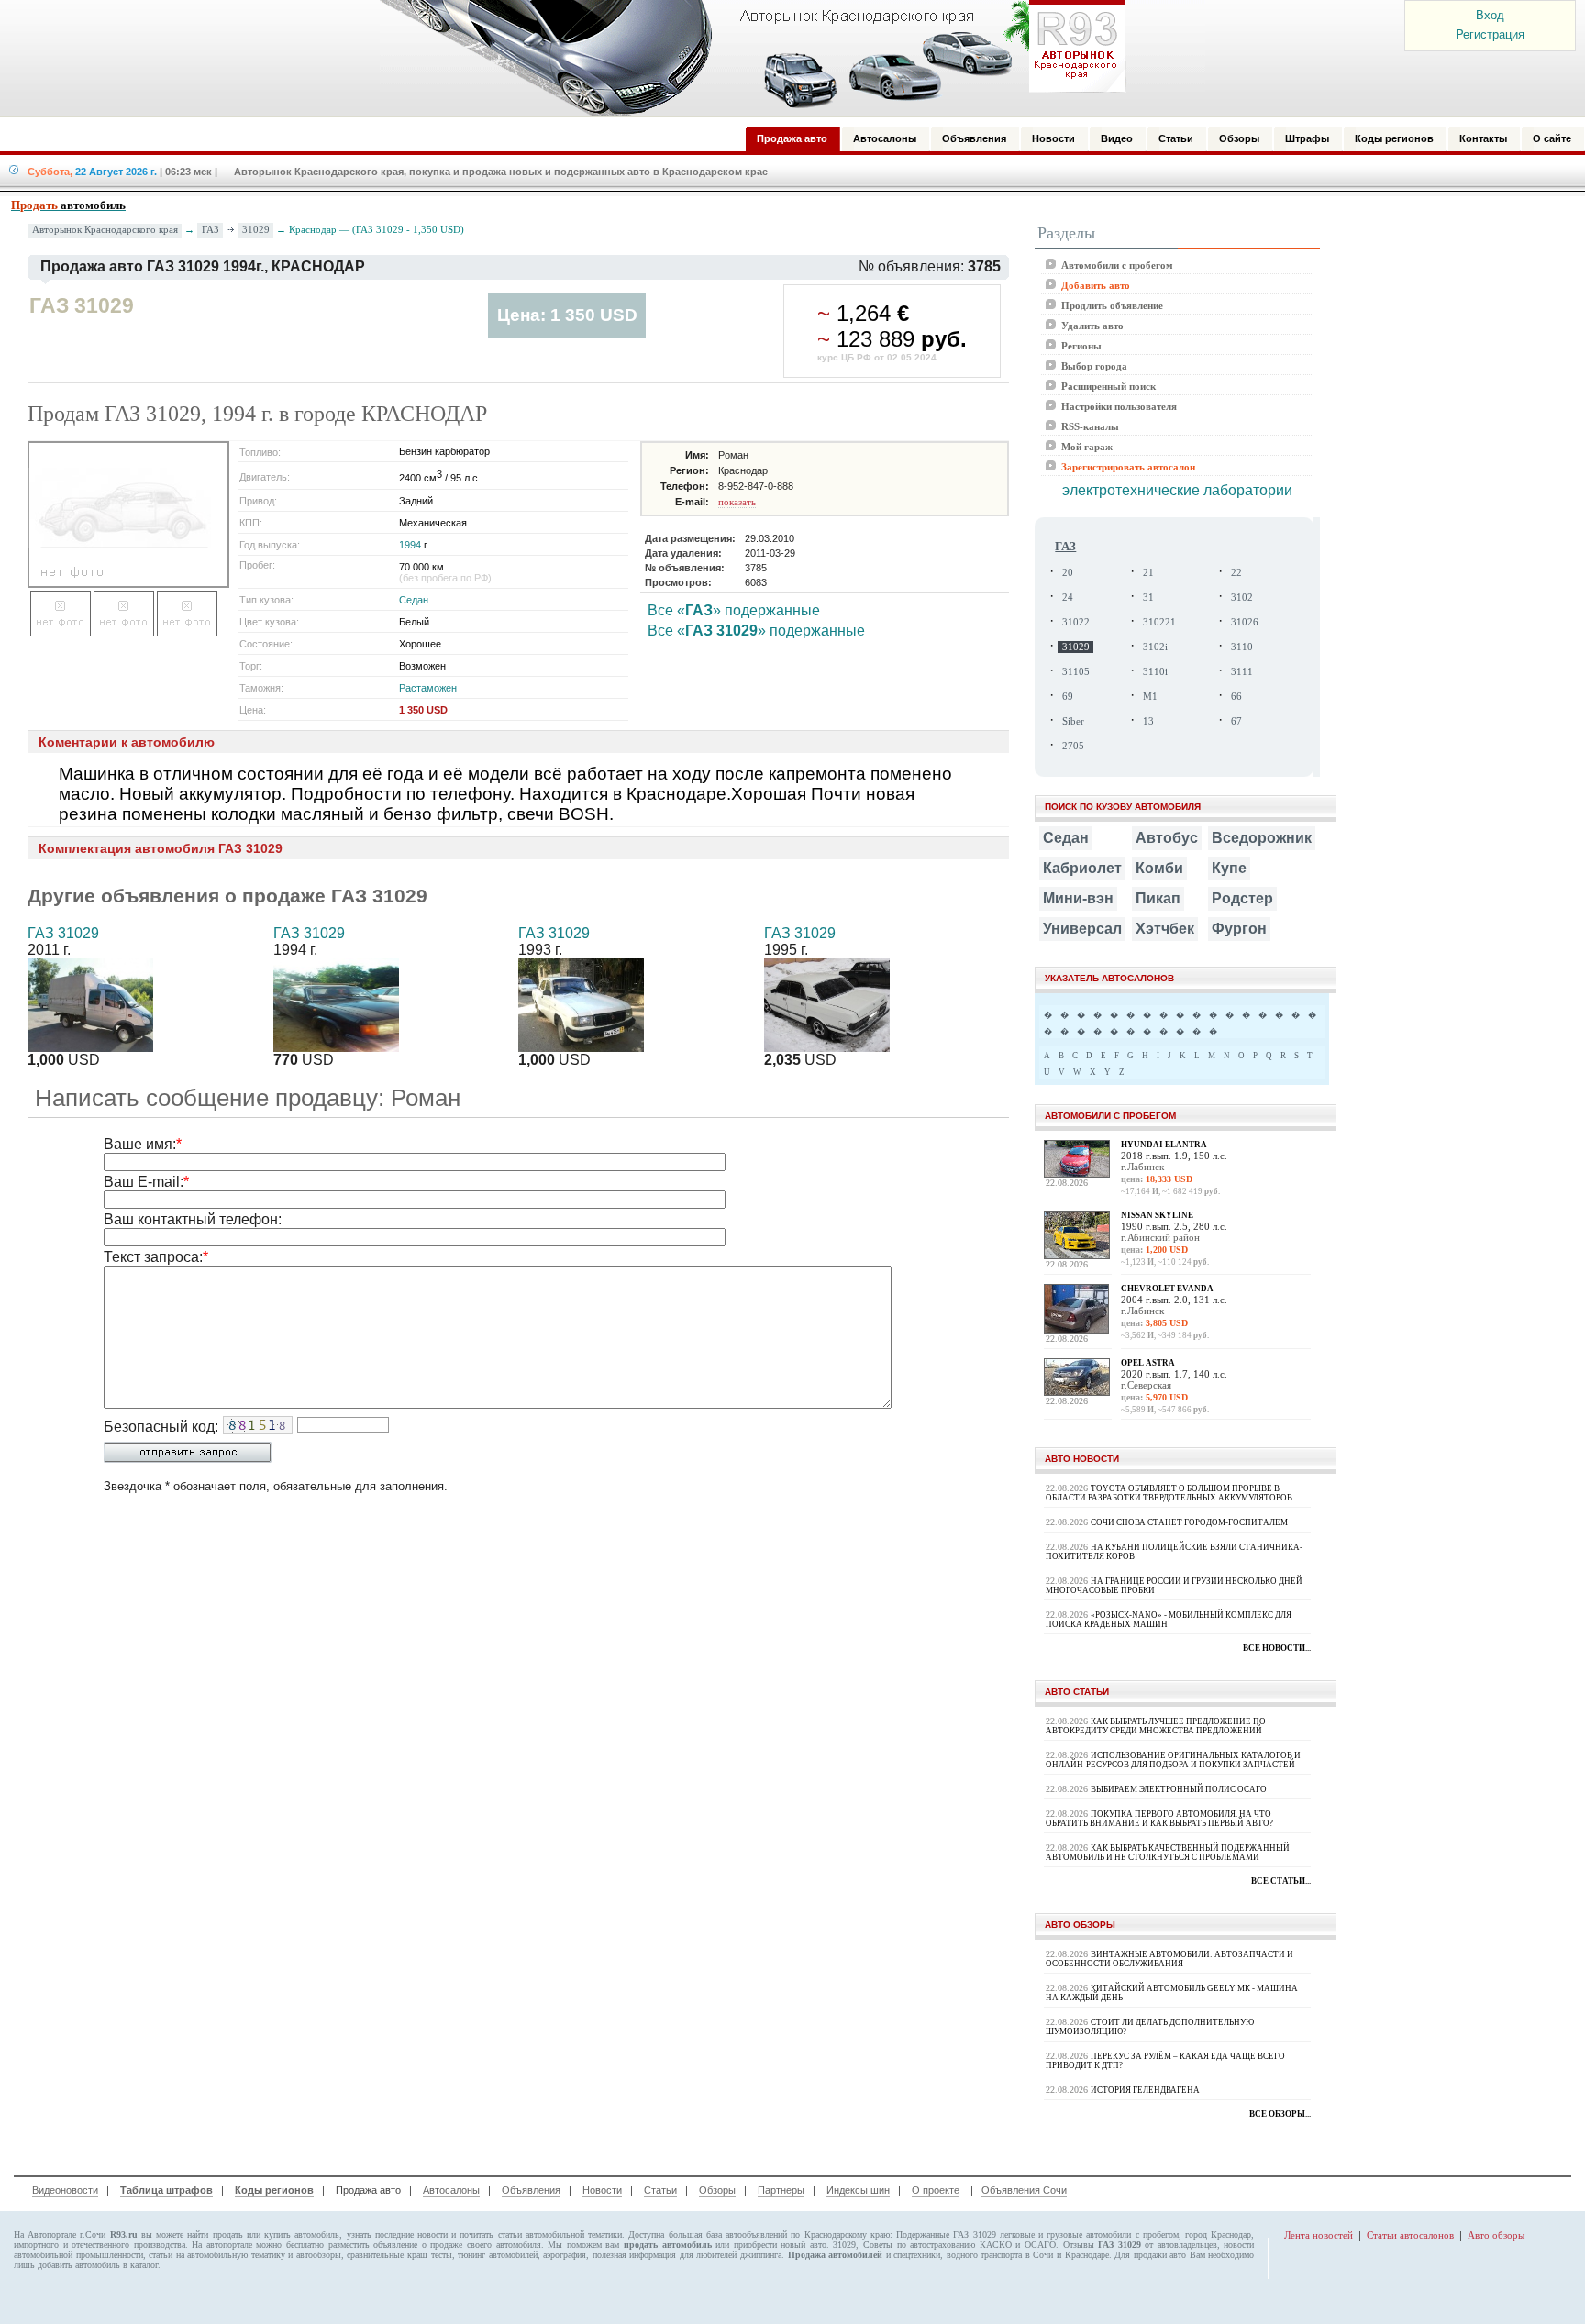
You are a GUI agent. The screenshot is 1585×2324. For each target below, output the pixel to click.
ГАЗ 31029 (63, 933)
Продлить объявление (1112, 305)
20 (1068, 573)
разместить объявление (373, 2245)
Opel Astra (1148, 1363)
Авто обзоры (1496, 2235)
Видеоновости (65, 2190)
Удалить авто (1092, 326)
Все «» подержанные (734, 610)
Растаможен (428, 688)
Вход (1490, 15)
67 (1236, 721)
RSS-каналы (1090, 426)
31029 (256, 229)
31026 (1245, 622)
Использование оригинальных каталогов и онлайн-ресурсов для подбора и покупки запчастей (1173, 1760)
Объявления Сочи (1024, 2190)
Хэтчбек (1165, 929)
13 (1148, 721)
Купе (1229, 868)
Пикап (1158, 898)
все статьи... (1281, 1881)
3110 (1242, 647)
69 (1068, 697)
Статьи (660, 2190)
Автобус (1167, 838)
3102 (1242, 598)
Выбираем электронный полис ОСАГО (1179, 1789)
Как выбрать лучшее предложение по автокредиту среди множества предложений (1156, 1726)
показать (737, 502)
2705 (1073, 746)
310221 (1159, 622)
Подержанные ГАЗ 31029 (946, 2235)
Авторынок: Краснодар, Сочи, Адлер (747, 58)
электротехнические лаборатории (1177, 490)
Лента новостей (1319, 2235)
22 (1236, 573)
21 (1148, 573)
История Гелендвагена (1145, 2090)
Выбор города (1094, 366)
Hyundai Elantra (1164, 1145)
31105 (1076, 672)
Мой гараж (1087, 447)
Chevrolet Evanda (1167, 1289)
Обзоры (717, 2190)
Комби (1159, 868)
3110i (1155, 672)
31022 (1076, 622)
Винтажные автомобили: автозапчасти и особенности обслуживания (1169, 1959)
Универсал (1082, 929)
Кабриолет (1082, 868)
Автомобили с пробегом (1117, 265)
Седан (414, 600)
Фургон (1239, 929)
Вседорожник (1262, 838)
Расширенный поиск (1108, 386)
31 (1148, 598)
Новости (602, 2190)
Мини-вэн (1078, 898)
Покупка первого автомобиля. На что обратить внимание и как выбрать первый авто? (1159, 1819)
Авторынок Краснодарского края (105, 230)
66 (1236, 697)
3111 (1242, 672)
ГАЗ (211, 229)
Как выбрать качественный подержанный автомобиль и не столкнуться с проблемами (1168, 1853)
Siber (1073, 721)
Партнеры (781, 2190)
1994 (410, 545)
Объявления (531, 2190)
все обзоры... (1280, 2114)
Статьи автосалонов (1410, 2235)
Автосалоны (451, 2190)
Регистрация (1490, 34)
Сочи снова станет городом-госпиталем (1189, 1522)
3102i (1155, 647)
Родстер (1242, 898)
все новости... (1277, 1648)
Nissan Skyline (1157, 1215)
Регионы (1081, 346)
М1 (1150, 697)
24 (1068, 598)
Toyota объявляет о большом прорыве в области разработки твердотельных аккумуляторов (1169, 1493)
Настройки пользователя (1119, 406)
